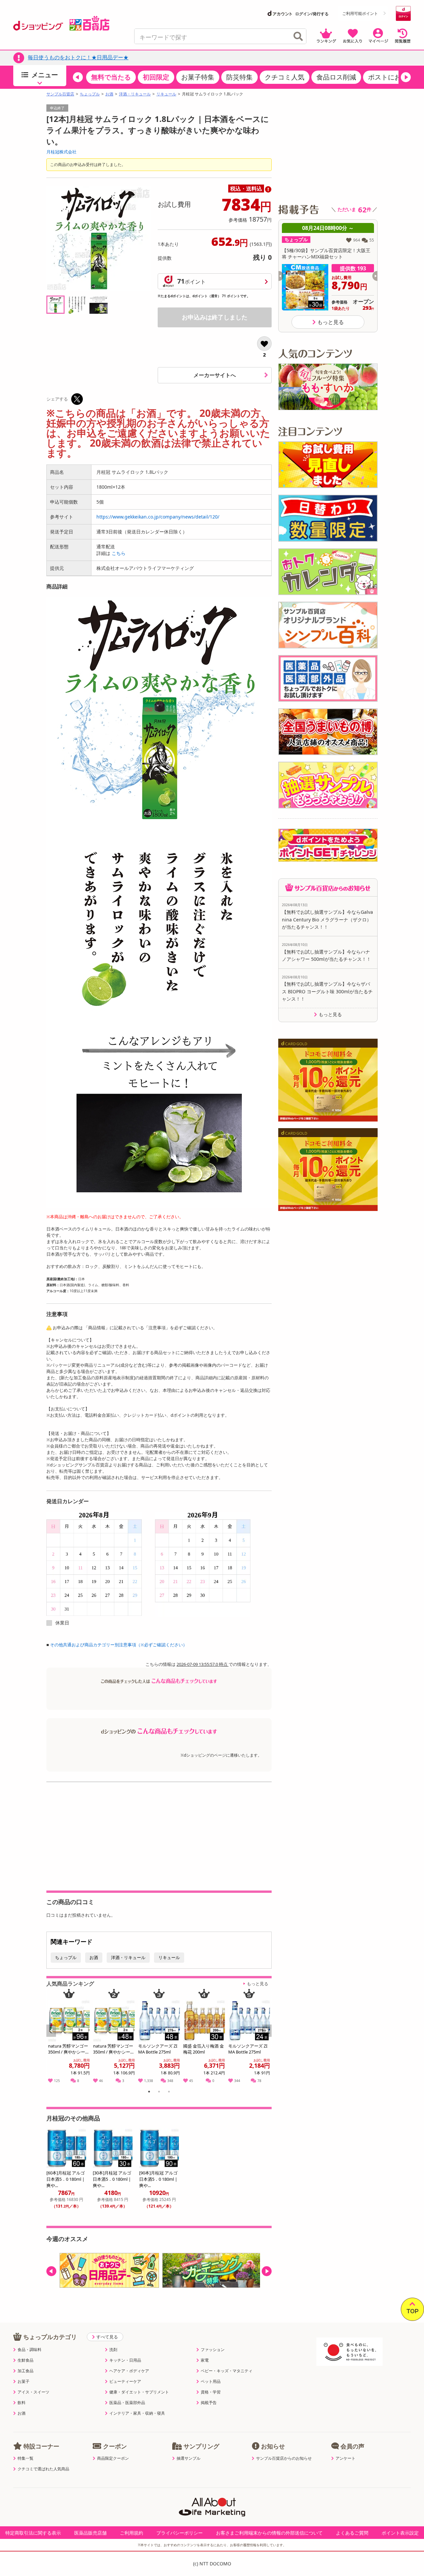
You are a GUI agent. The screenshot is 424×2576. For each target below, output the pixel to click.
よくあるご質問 (352, 2533)
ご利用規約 (132, 2533)
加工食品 (26, 2371)
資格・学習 (211, 2392)
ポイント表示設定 (400, 2533)
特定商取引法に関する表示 (33, 2533)
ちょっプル (90, 94)
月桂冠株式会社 (61, 152)
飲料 (22, 2403)
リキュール (166, 94)
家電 (205, 2360)
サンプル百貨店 (60, 94)
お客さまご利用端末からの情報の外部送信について (269, 2533)
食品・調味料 (29, 2350)
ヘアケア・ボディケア (129, 2371)
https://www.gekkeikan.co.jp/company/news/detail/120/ (158, 517)
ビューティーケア (125, 2382)
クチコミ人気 (285, 77)
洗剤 (113, 2350)
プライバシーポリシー (180, 2533)
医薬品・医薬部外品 (127, 2403)
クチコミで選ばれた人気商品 (43, 2469)
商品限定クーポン (113, 2458)
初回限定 (156, 77)
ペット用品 (211, 2382)
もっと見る (258, 1984)
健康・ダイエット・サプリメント (139, 2392)
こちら (119, 553)
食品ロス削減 (336, 77)
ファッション (213, 2350)
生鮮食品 (26, 2360)
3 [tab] (169, 2093)
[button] (78, 77)
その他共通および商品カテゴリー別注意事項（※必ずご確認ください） (119, 1645)
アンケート (345, 2458)
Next (267, 2038)
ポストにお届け (391, 77)
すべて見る (107, 2337)
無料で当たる (111, 77)
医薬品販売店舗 (90, 2533)
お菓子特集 (198, 77)
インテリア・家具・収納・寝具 (137, 2413)
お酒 (109, 94)
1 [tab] (149, 2093)
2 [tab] (159, 2093)
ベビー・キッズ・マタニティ (227, 2371)
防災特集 (239, 77)
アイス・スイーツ (33, 2392)
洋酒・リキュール (135, 94)
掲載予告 (209, 2403)
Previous (54, 2038)
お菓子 (24, 2382)
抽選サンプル (188, 2458)
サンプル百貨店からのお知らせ (284, 2458)
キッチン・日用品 (125, 2360)
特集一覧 (26, 2458)
